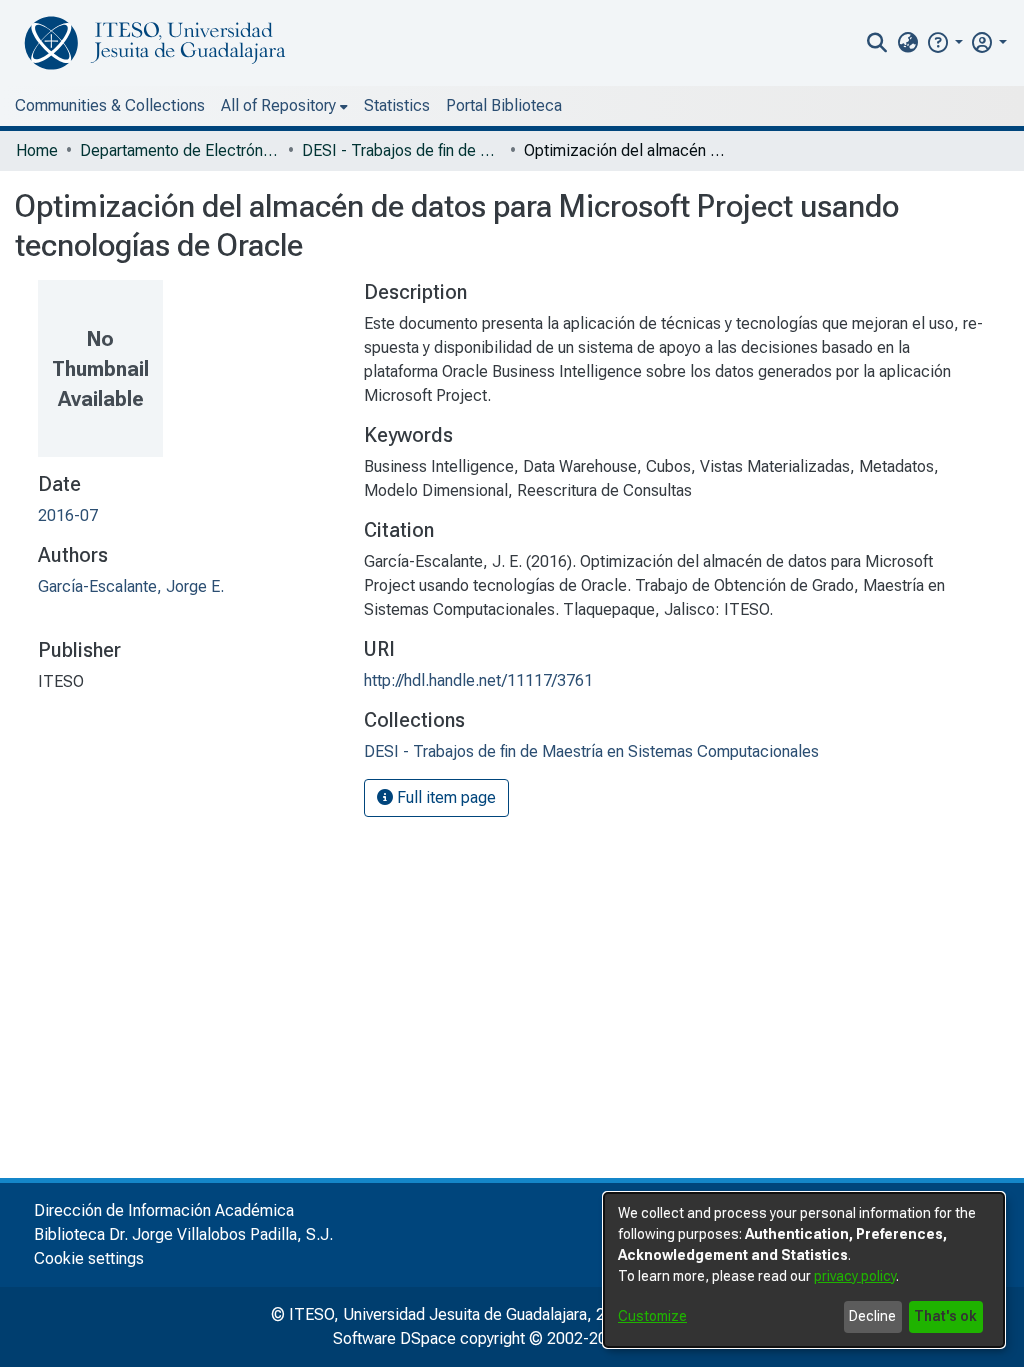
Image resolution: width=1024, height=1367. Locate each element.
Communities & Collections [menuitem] (110, 105)
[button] (944, 42)
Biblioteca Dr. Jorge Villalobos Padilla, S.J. (183, 1234)
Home (37, 150)
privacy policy (855, 1276)
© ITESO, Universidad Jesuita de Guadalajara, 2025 (451, 1314)
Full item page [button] (444, 797)
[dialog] (804, 1270)
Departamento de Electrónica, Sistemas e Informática (180, 150)
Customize (652, 1316)
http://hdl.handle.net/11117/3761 (478, 680)
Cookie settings (89, 1258)
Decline (872, 1316)
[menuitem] (907, 43)
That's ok (945, 1316)
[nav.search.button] (877, 43)
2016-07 (68, 515)
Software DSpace (394, 1338)
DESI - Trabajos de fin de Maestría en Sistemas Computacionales (402, 150)
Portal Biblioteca (504, 105)
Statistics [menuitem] (397, 105)
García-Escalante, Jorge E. (131, 586)
